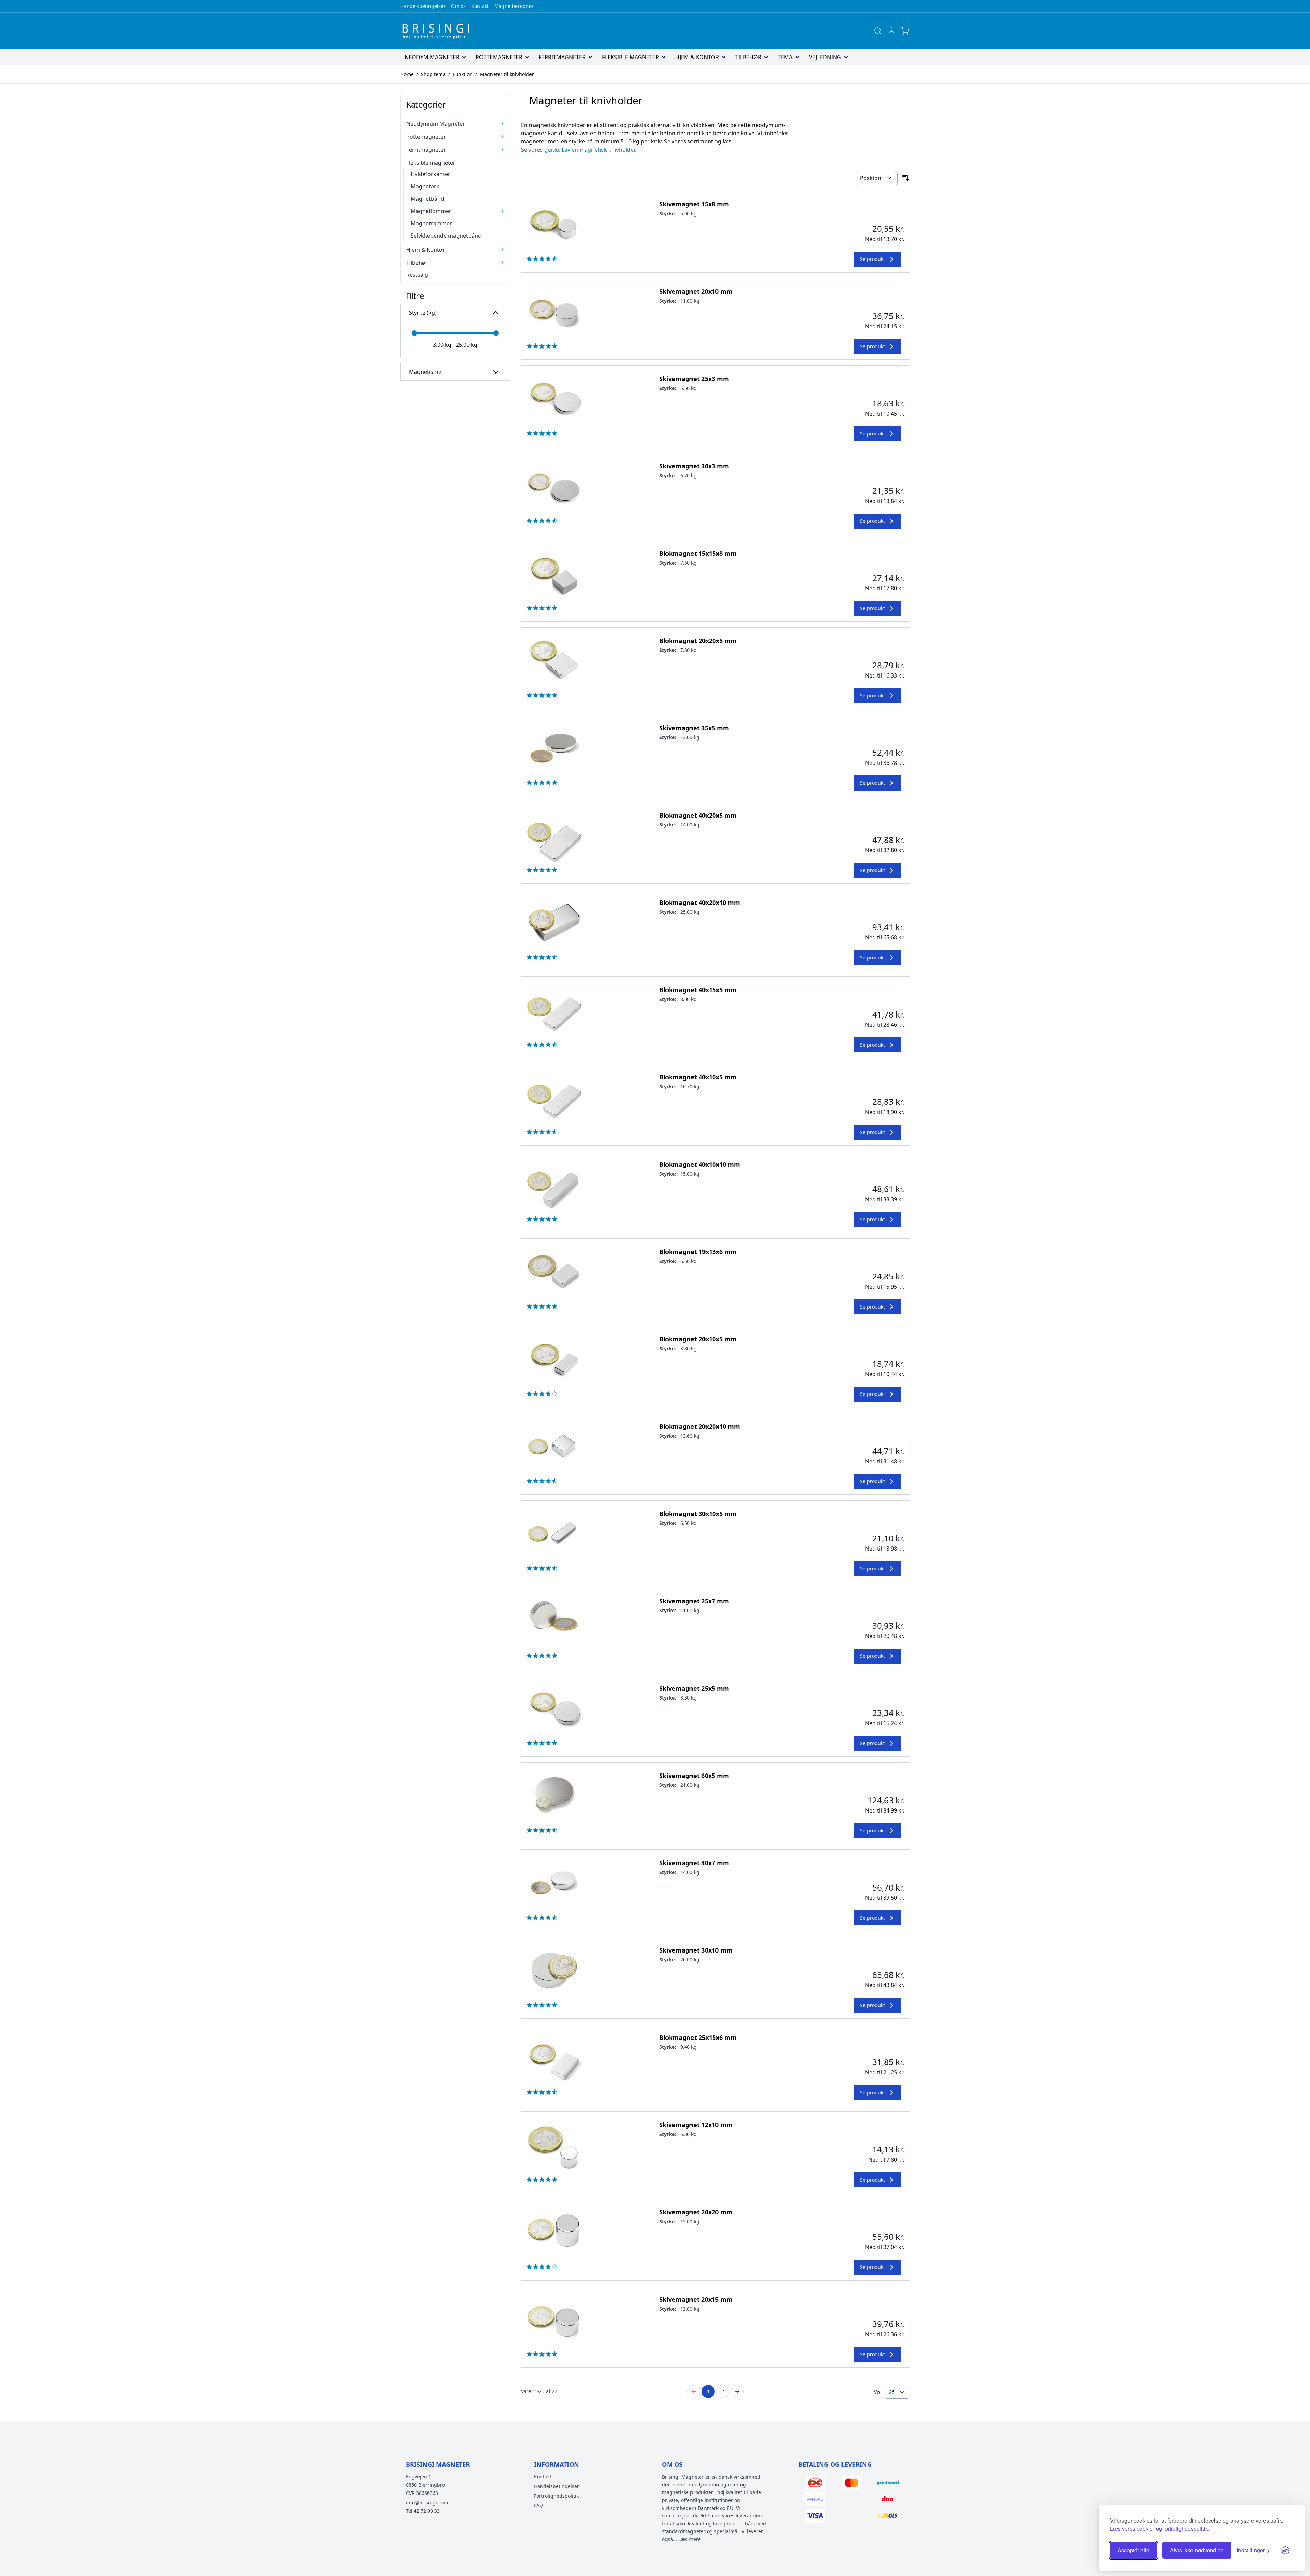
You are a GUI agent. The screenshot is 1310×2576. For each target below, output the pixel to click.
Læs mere (690, 2539)
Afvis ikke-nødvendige (1197, 2550)
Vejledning (825, 57)
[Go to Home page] (438, 31)
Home (407, 74)
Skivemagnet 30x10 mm (696, 1950)
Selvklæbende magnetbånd (446, 236)
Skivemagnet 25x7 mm (694, 1601)
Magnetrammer (431, 223)
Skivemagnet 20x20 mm (696, 2212)
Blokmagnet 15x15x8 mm (698, 553)
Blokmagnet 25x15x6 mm (698, 2037)
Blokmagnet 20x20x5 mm (698, 641)
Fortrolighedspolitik (556, 2496)
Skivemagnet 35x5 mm (694, 728)
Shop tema (433, 74)
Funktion (463, 74)
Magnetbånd (427, 199)
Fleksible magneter (631, 57)
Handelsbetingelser (423, 6)
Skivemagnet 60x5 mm (694, 1776)
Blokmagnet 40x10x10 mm (700, 1164)
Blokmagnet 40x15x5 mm (698, 990)
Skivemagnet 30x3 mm (694, 466)
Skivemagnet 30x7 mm (694, 1863)
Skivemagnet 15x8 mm (694, 204)
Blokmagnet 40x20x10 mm (700, 902)
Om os (458, 6)
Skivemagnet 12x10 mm (696, 2125)
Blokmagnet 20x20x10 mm (700, 1426)
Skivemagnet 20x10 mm (696, 291)
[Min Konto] (891, 31)
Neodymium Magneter (436, 124)
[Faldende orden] (906, 178)
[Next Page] (737, 2391)
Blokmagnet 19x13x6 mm (698, 1252)
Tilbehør (748, 57)
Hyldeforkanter (431, 174)
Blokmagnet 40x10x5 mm (698, 1077)
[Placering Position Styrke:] (876, 178)
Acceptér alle (1133, 2550)
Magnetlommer (431, 211)
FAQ (539, 2505)
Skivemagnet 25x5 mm (694, 1688)
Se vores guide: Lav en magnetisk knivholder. (579, 150)
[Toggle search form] (878, 31)
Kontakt (480, 6)
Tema (785, 57)
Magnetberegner (514, 6)
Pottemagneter (499, 57)
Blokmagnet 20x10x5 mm (698, 1339)
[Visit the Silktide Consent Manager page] (1285, 2550)
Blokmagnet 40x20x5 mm (698, 815)
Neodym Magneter (432, 57)
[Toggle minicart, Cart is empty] (905, 31)
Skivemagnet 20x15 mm (696, 2299)
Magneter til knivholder (507, 74)
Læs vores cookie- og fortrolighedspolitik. (1160, 2529)
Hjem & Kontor (697, 57)
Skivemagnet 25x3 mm (694, 379)
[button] (455, 295)
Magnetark (425, 186)
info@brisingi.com (427, 2503)
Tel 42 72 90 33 (423, 2511)
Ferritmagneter (562, 57)
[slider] (414, 333)
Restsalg (417, 275)
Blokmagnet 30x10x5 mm (698, 1514)
